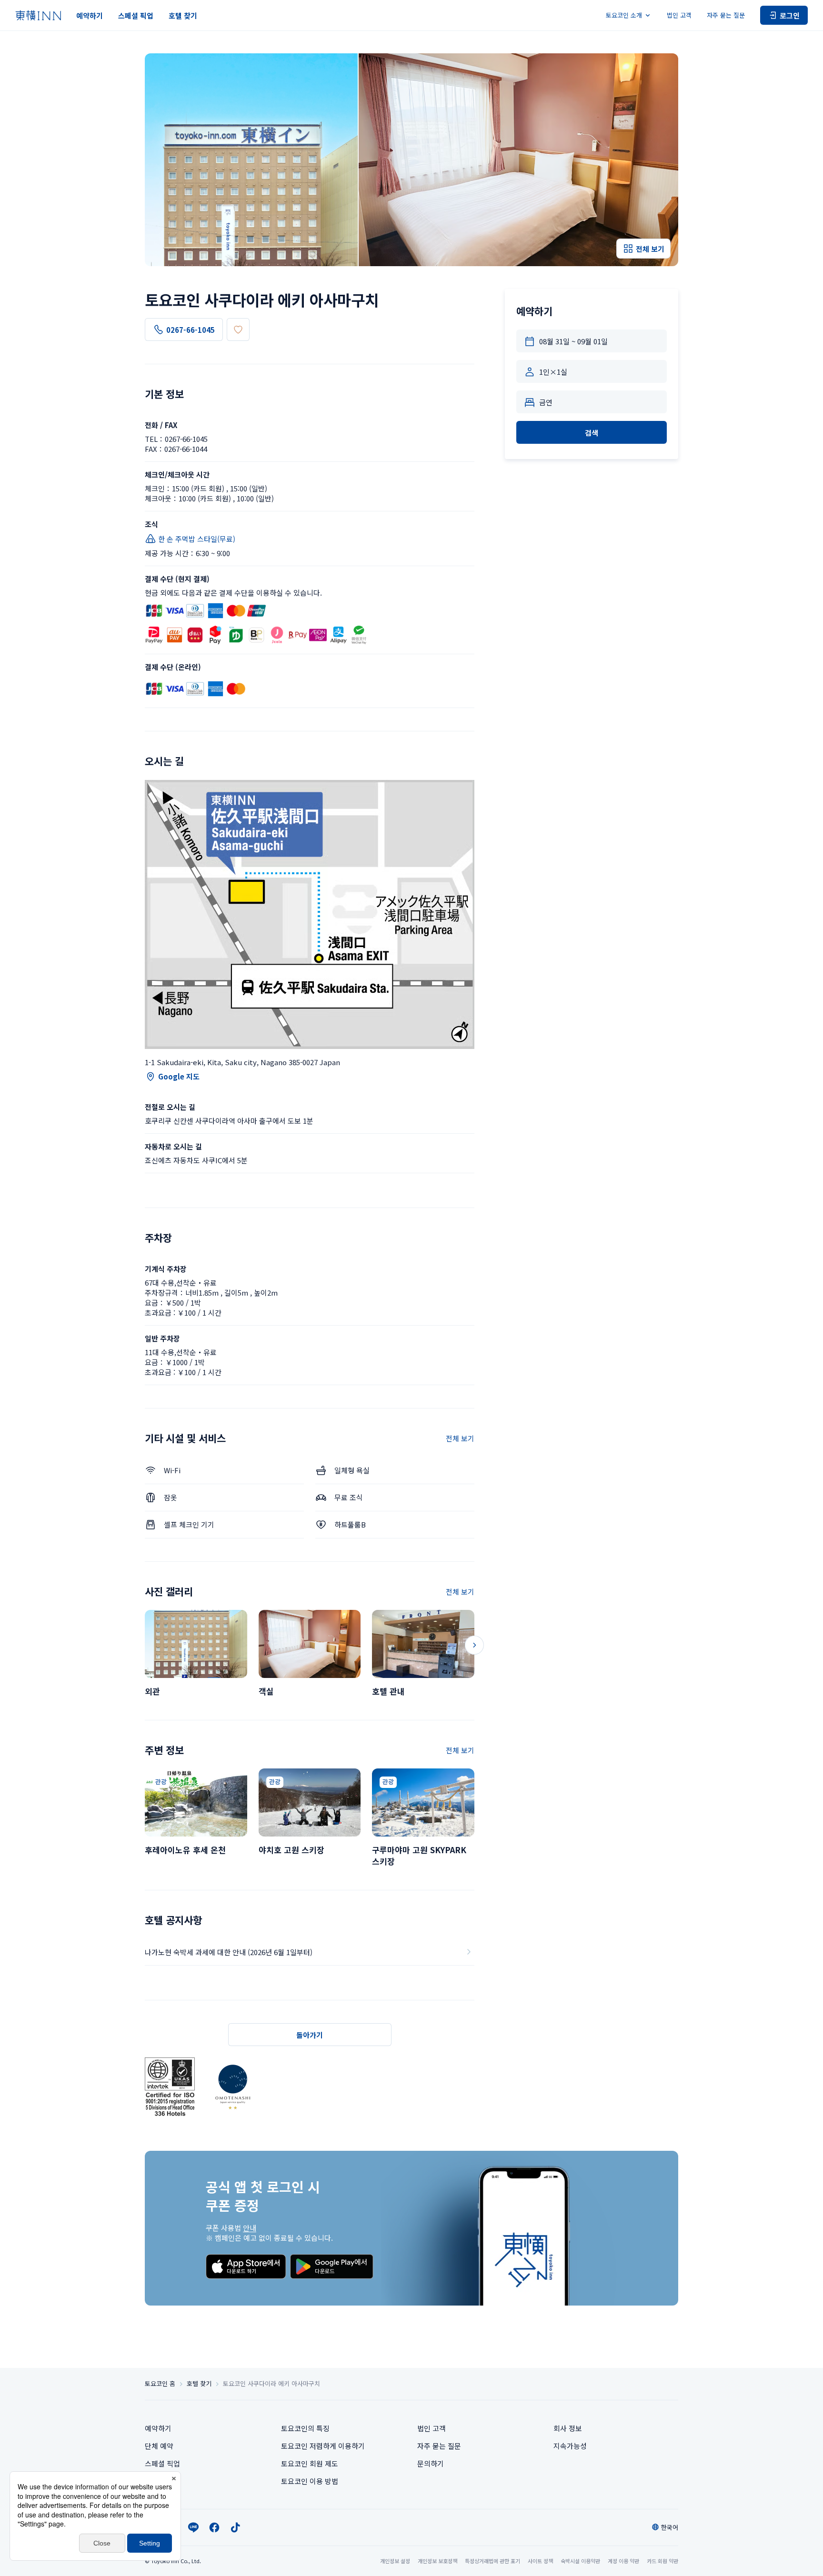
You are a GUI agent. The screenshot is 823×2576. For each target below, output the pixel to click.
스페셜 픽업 (136, 15)
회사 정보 (568, 2428)
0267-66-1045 (191, 330)
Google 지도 (179, 1076)
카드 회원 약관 (662, 2561)
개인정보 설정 (395, 2561)
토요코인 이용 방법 (310, 2481)
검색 (592, 433)
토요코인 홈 (160, 2384)
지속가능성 (570, 2446)
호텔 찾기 (183, 15)
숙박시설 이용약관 (580, 2561)
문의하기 (431, 2463)
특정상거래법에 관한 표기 (492, 2561)
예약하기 (90, 15)
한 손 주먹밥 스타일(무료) (197, 539)
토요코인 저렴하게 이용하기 (323, 2446)
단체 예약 (159, 2446)
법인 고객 (679, 15)
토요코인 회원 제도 (310, 2463)
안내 (250, 2228)
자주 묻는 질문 (726, 15)
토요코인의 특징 (305, 2428)
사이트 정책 (540, 2561)
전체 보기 (460, 1438)
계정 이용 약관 (623, 2561)
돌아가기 (310, 2035)
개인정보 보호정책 (437, 2561)
